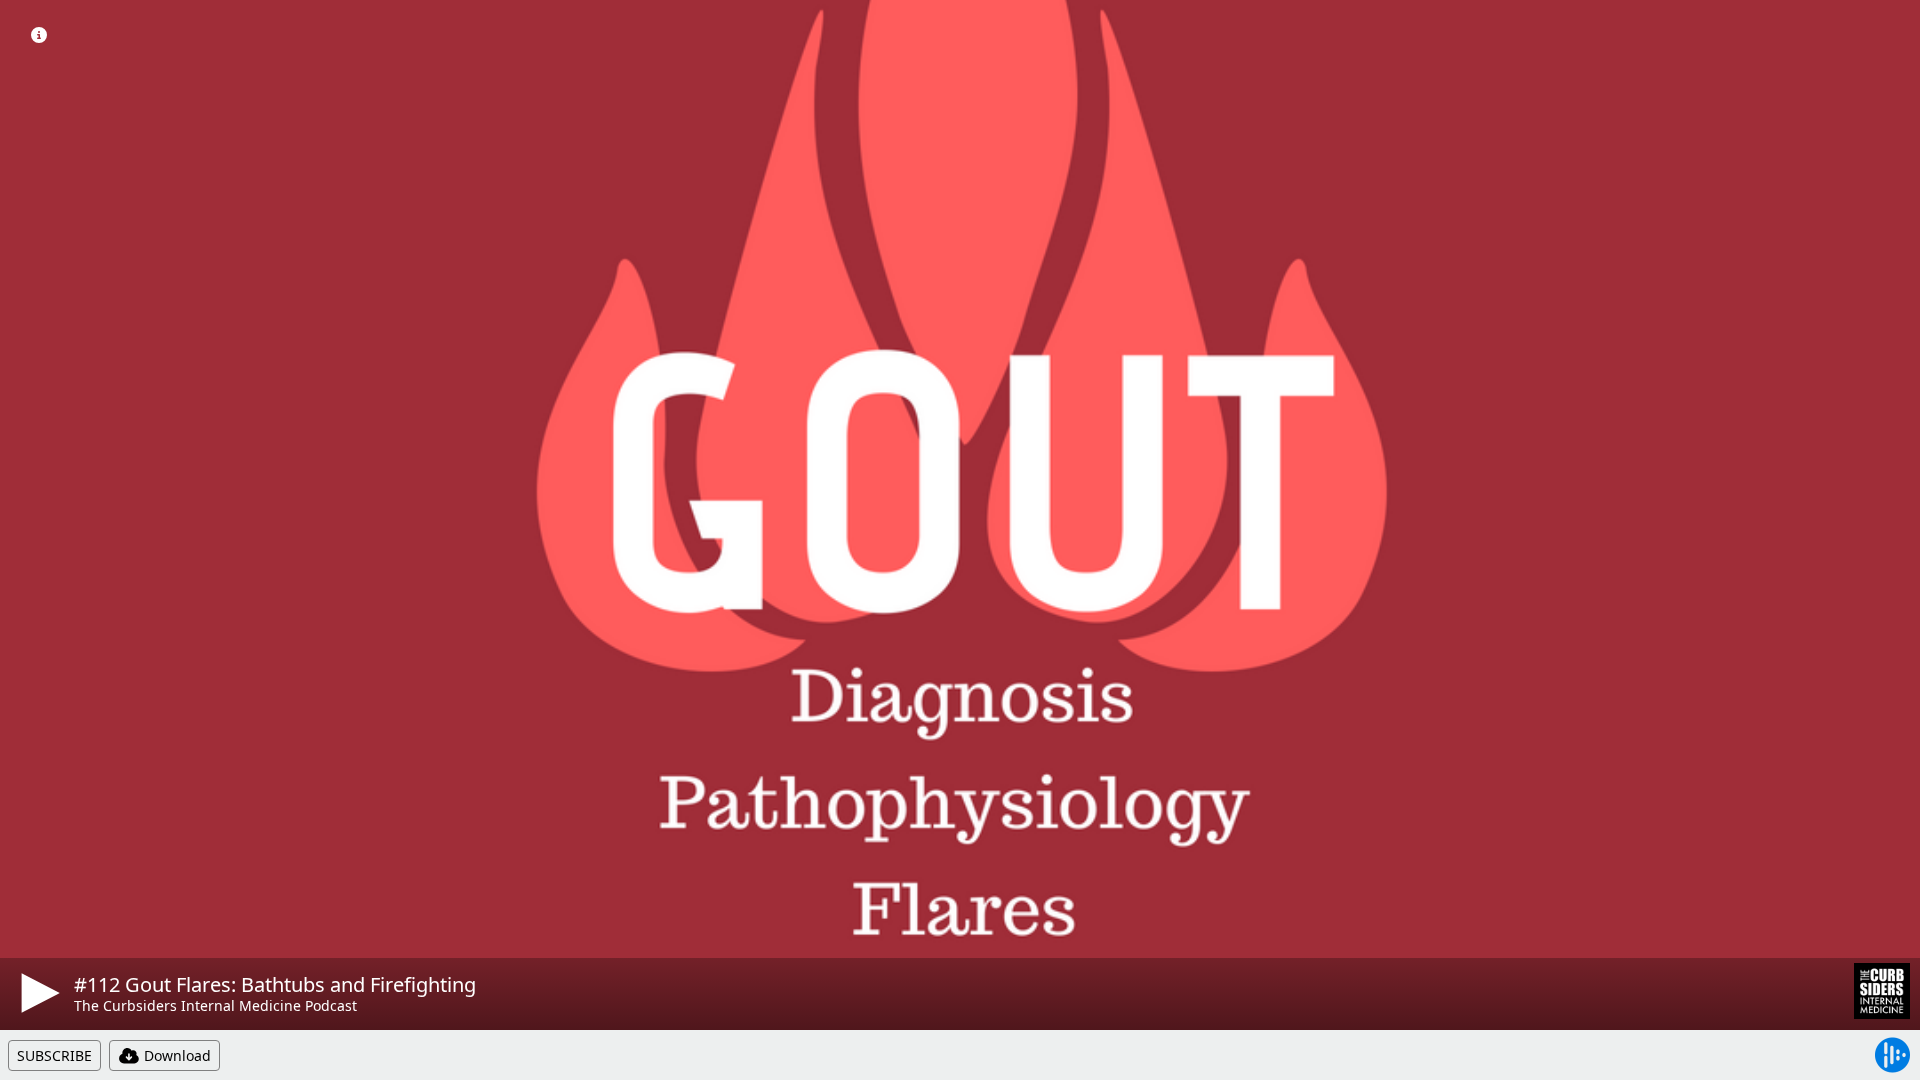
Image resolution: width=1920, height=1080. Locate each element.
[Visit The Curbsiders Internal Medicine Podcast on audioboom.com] (1882, 991)
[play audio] (37, 993)
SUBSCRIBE (54, 1055)
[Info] (39, 35)
